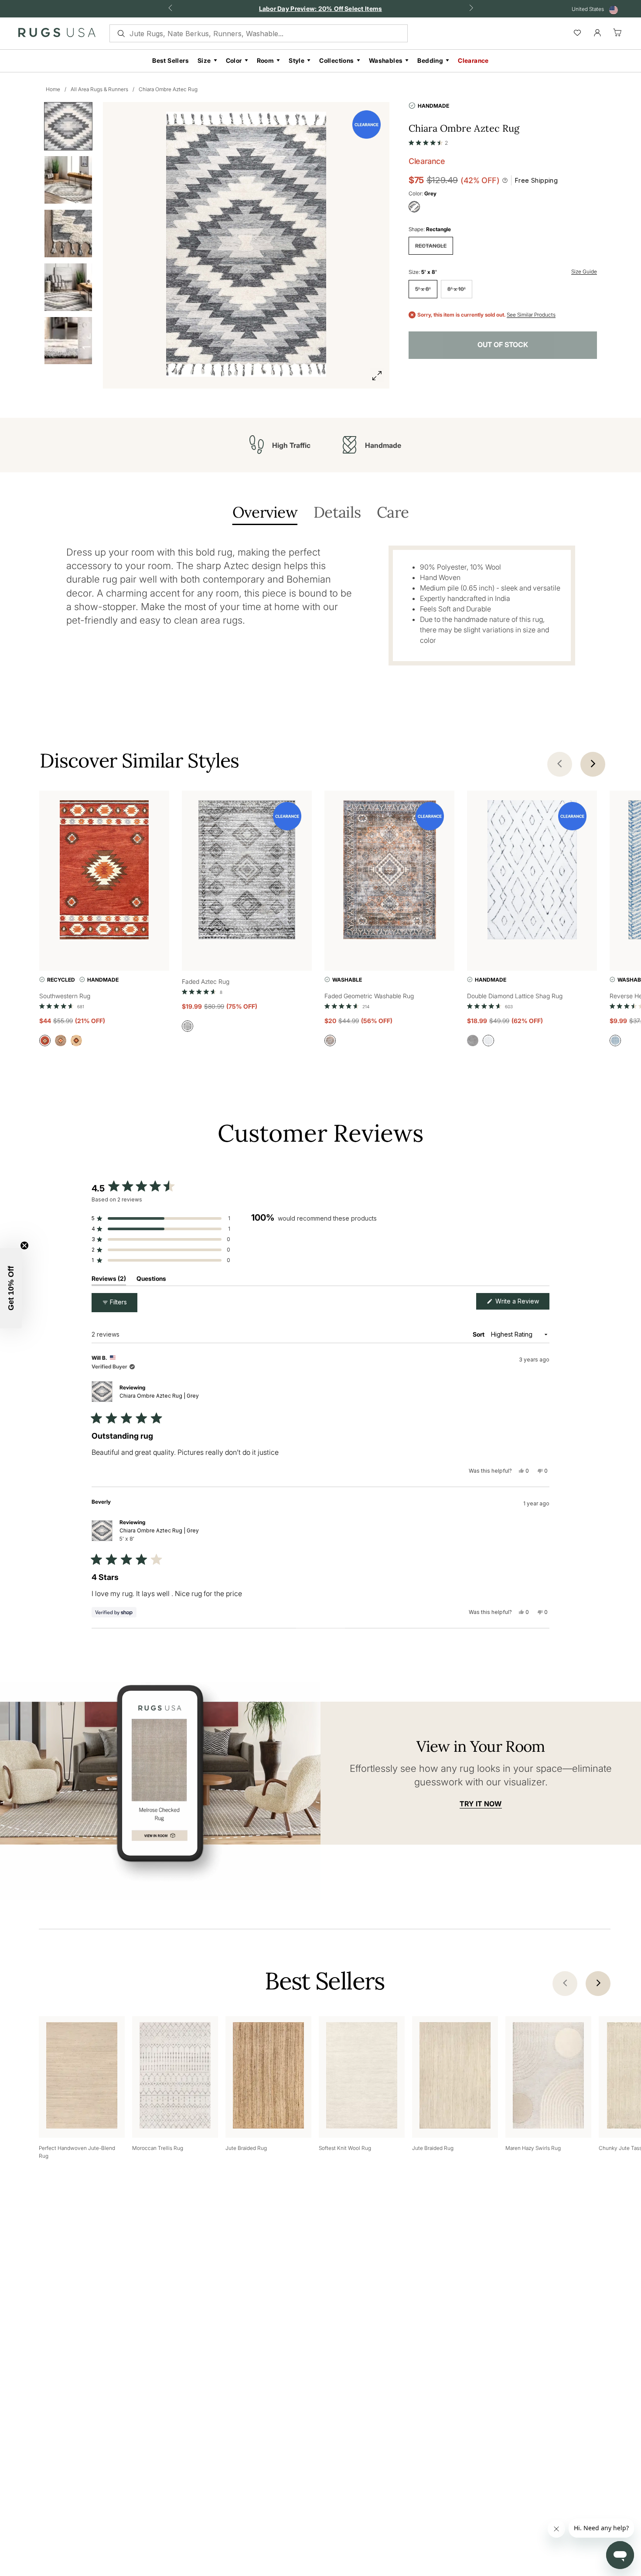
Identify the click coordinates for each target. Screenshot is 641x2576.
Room (266, 60)
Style (297, 60)
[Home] (57, 34)
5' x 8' (423, 289)
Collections (336, 60)
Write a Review (522, 1303)
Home (53, 89)
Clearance (473, 60)
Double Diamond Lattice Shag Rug (515, 996)
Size (204, 60)
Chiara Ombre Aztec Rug (168, 89)
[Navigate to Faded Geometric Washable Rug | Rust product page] (389, 872)
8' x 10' (457, 289)
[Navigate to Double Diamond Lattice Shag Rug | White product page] (532, 872)
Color (234, 60)
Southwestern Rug (65, 996)
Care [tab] (393, 513)
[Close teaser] (24, 1245)
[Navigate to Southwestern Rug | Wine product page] (104, 872)
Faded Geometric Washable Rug (369, 996)
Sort (479, 1334)
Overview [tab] (265, 513)
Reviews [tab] (109, 1280)
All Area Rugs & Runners (99, 89)
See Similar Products (531, 315)
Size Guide (584, 271)
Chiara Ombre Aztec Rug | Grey (159, 1396)
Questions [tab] (151, 1280)
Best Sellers (170, 60)
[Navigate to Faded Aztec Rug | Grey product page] (247, 872)
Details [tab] (337, 513)
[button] (428, 141)
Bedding (430, 60)
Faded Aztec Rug (206, 981)
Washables (386, 60)
